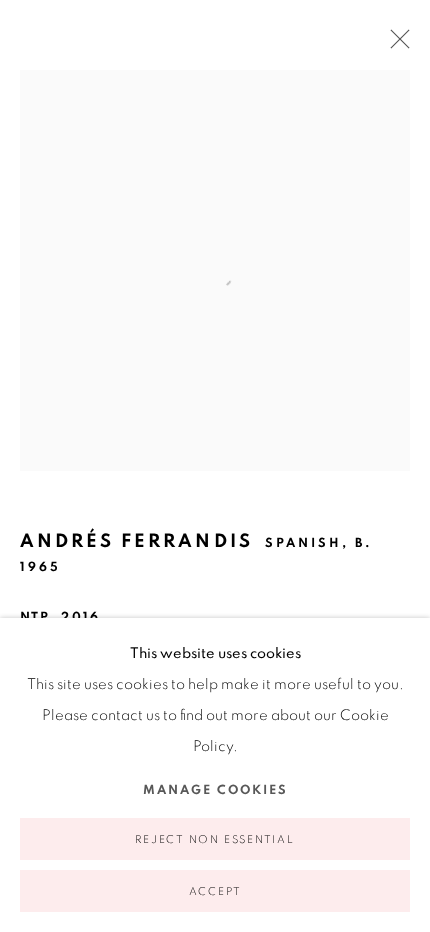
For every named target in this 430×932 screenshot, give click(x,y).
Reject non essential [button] (214, 839)
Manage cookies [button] (215, 790)
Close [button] (395, 45)
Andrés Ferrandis (136, 541)
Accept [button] (215, 891)
